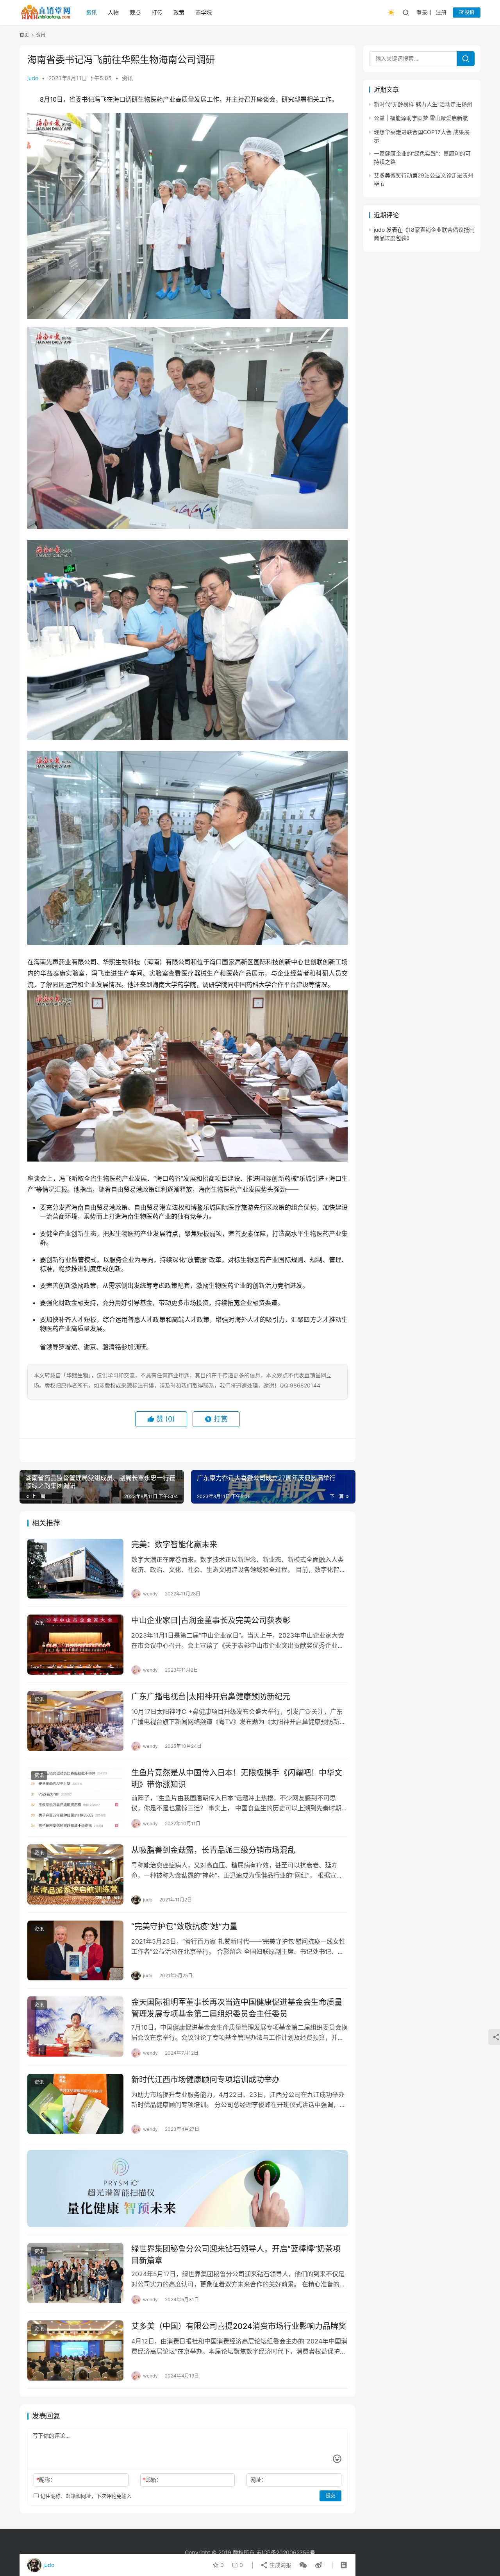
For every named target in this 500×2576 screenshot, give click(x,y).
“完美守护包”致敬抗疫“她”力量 (184, 1926)
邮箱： (152, 2480)
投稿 (469, 12)
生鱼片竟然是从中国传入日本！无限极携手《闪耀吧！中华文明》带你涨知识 (237, 1778)
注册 (441, 12)
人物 (113, 12)
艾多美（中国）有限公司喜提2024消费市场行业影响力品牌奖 (239, 2326)
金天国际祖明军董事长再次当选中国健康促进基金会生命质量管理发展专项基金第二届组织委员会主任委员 (237, 2008)
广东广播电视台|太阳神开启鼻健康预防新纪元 (211, 1697)
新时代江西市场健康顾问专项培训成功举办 (205, 2080)
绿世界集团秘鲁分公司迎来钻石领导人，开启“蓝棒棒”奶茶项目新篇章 (236, 2255)
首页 (24, 35)
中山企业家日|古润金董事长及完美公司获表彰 (211, 1620)
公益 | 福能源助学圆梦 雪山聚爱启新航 (421, 118)
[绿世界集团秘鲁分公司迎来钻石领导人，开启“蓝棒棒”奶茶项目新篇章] (75, 2273)
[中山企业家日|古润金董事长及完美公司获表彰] (75, 1645)
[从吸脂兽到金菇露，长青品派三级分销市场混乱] (75, 1874)
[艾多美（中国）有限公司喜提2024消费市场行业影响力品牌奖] (75, 2350)
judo (33, 78)
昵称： (46, 2480)
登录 (422, 12)
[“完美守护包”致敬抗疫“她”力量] (75, 1951)
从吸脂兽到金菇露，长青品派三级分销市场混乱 (213, 1850)
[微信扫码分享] (303, 2565)
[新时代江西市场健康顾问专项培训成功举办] (75, 2104)
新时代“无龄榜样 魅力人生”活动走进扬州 (423, 104)
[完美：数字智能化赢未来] (75, 1569)
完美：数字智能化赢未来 (174, 1545)
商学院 (204, 12)
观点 (135, 12)
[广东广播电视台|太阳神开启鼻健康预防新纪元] (75, 1721)
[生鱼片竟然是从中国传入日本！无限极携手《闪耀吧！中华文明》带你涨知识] (75, 1797)
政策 (179, 12)
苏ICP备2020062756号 (286, 2552)
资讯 (91, 12)
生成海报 (280, 2565)
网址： (259, 2480)
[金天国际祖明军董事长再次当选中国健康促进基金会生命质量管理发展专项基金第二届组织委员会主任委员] (75, 2026)
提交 (330, 2496)
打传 (157, 12)
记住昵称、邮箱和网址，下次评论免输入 (85, 2496)
